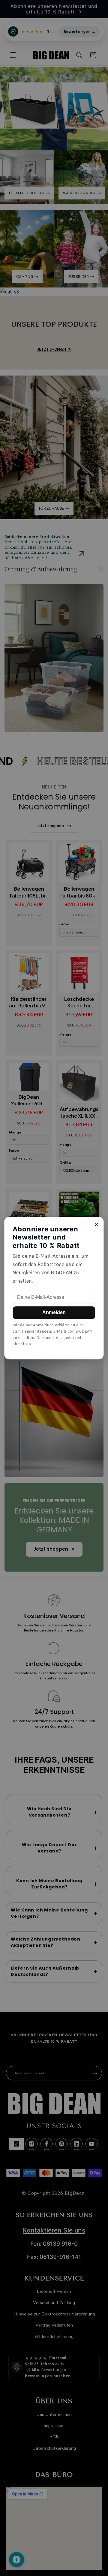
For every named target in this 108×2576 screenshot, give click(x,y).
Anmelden (54, 1312)
